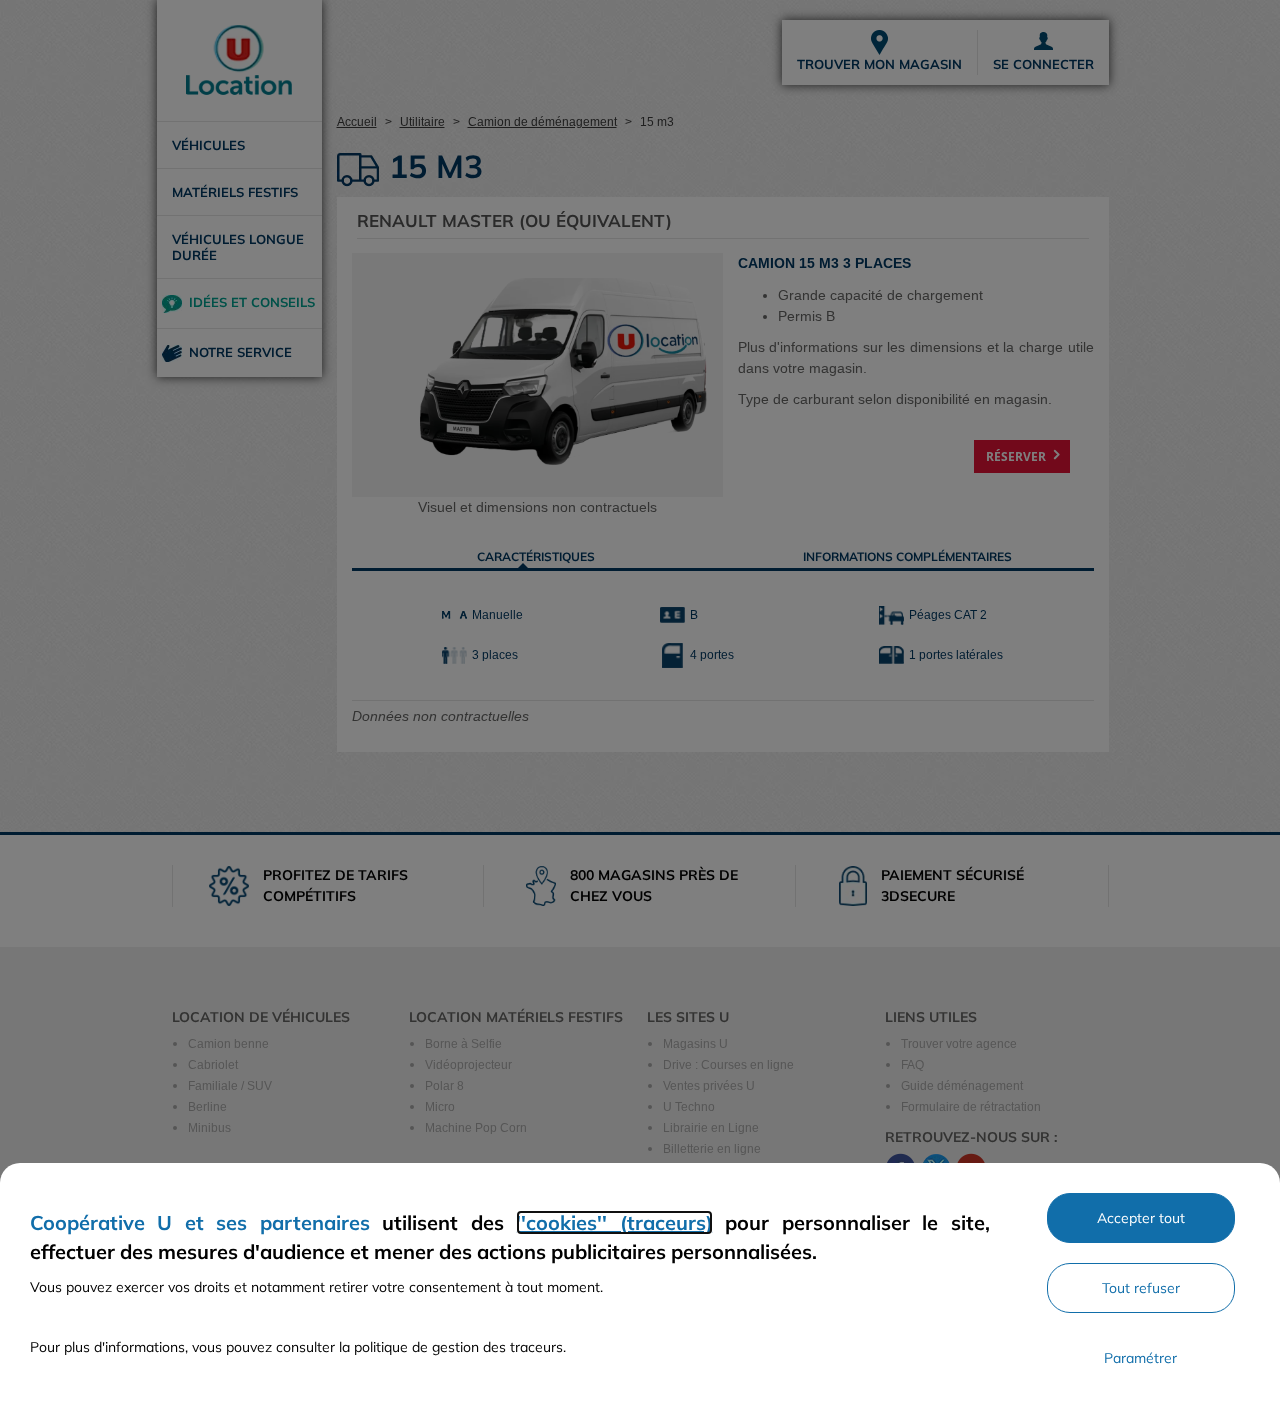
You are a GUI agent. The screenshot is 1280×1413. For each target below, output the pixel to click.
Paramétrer (1140, 1358)
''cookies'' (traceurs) (614, 1222)
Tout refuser (1141, 1288)
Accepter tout (1141, 1218)
